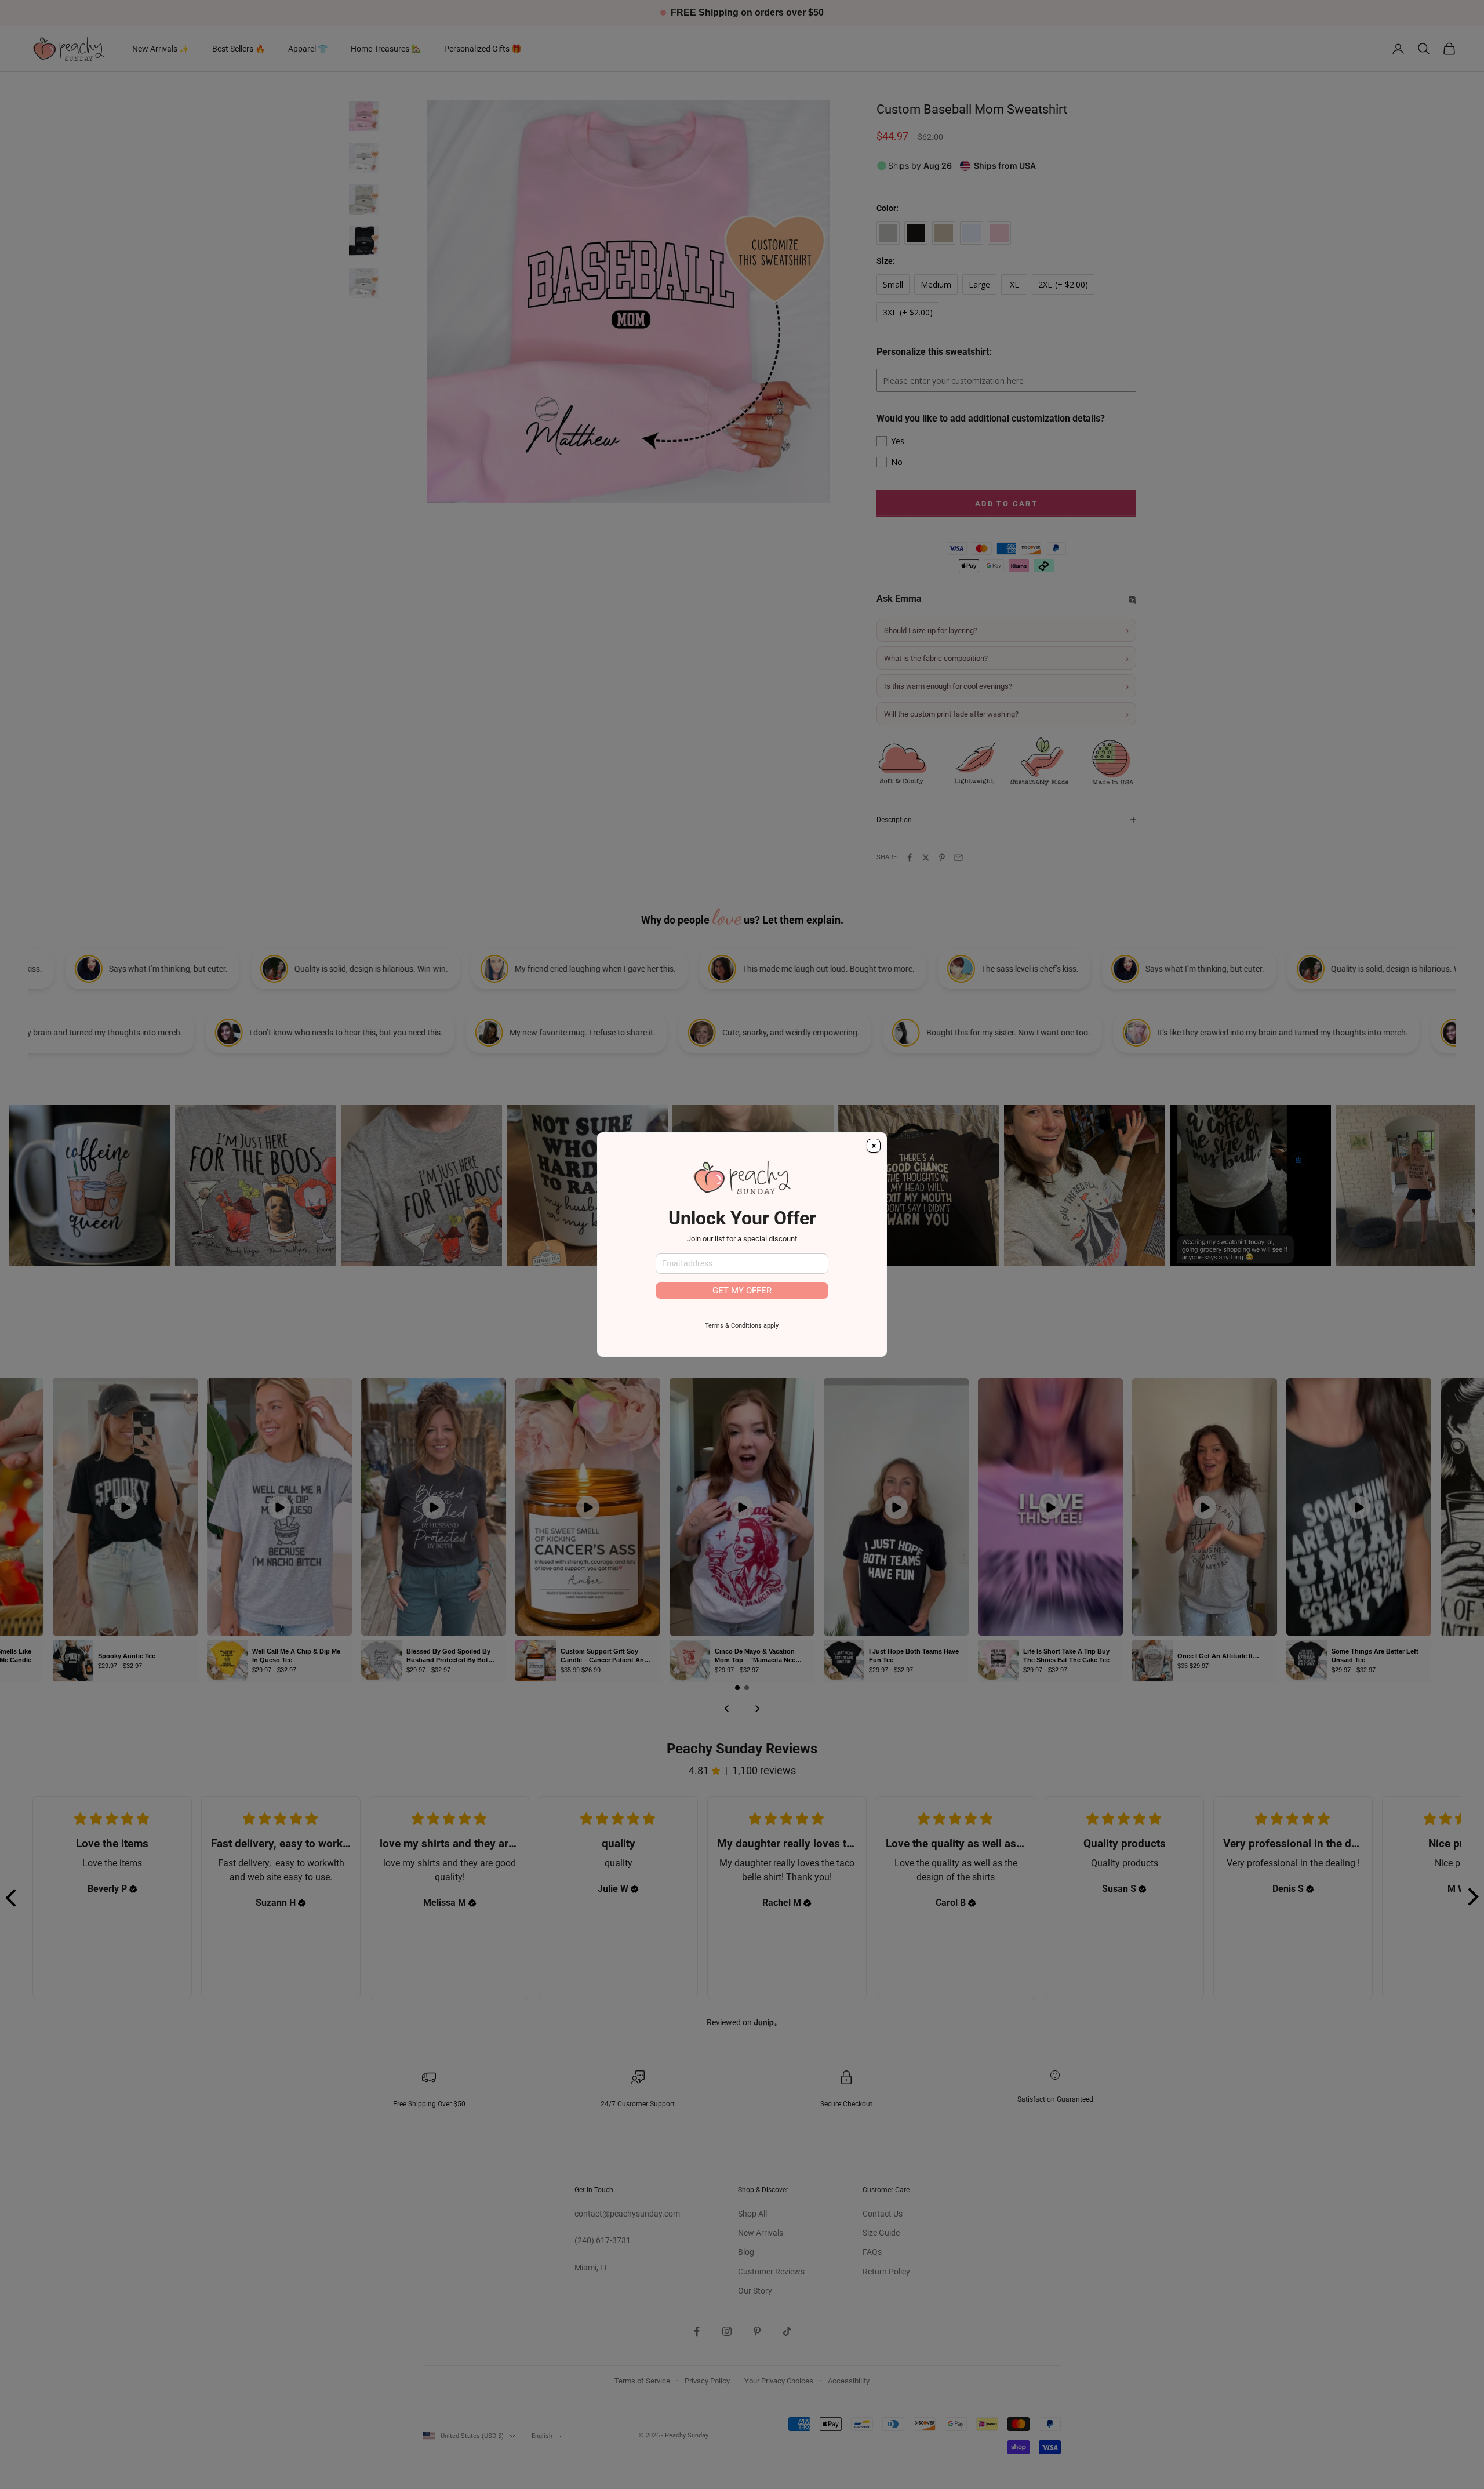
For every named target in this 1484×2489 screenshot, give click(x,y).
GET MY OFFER (742, 1291)
